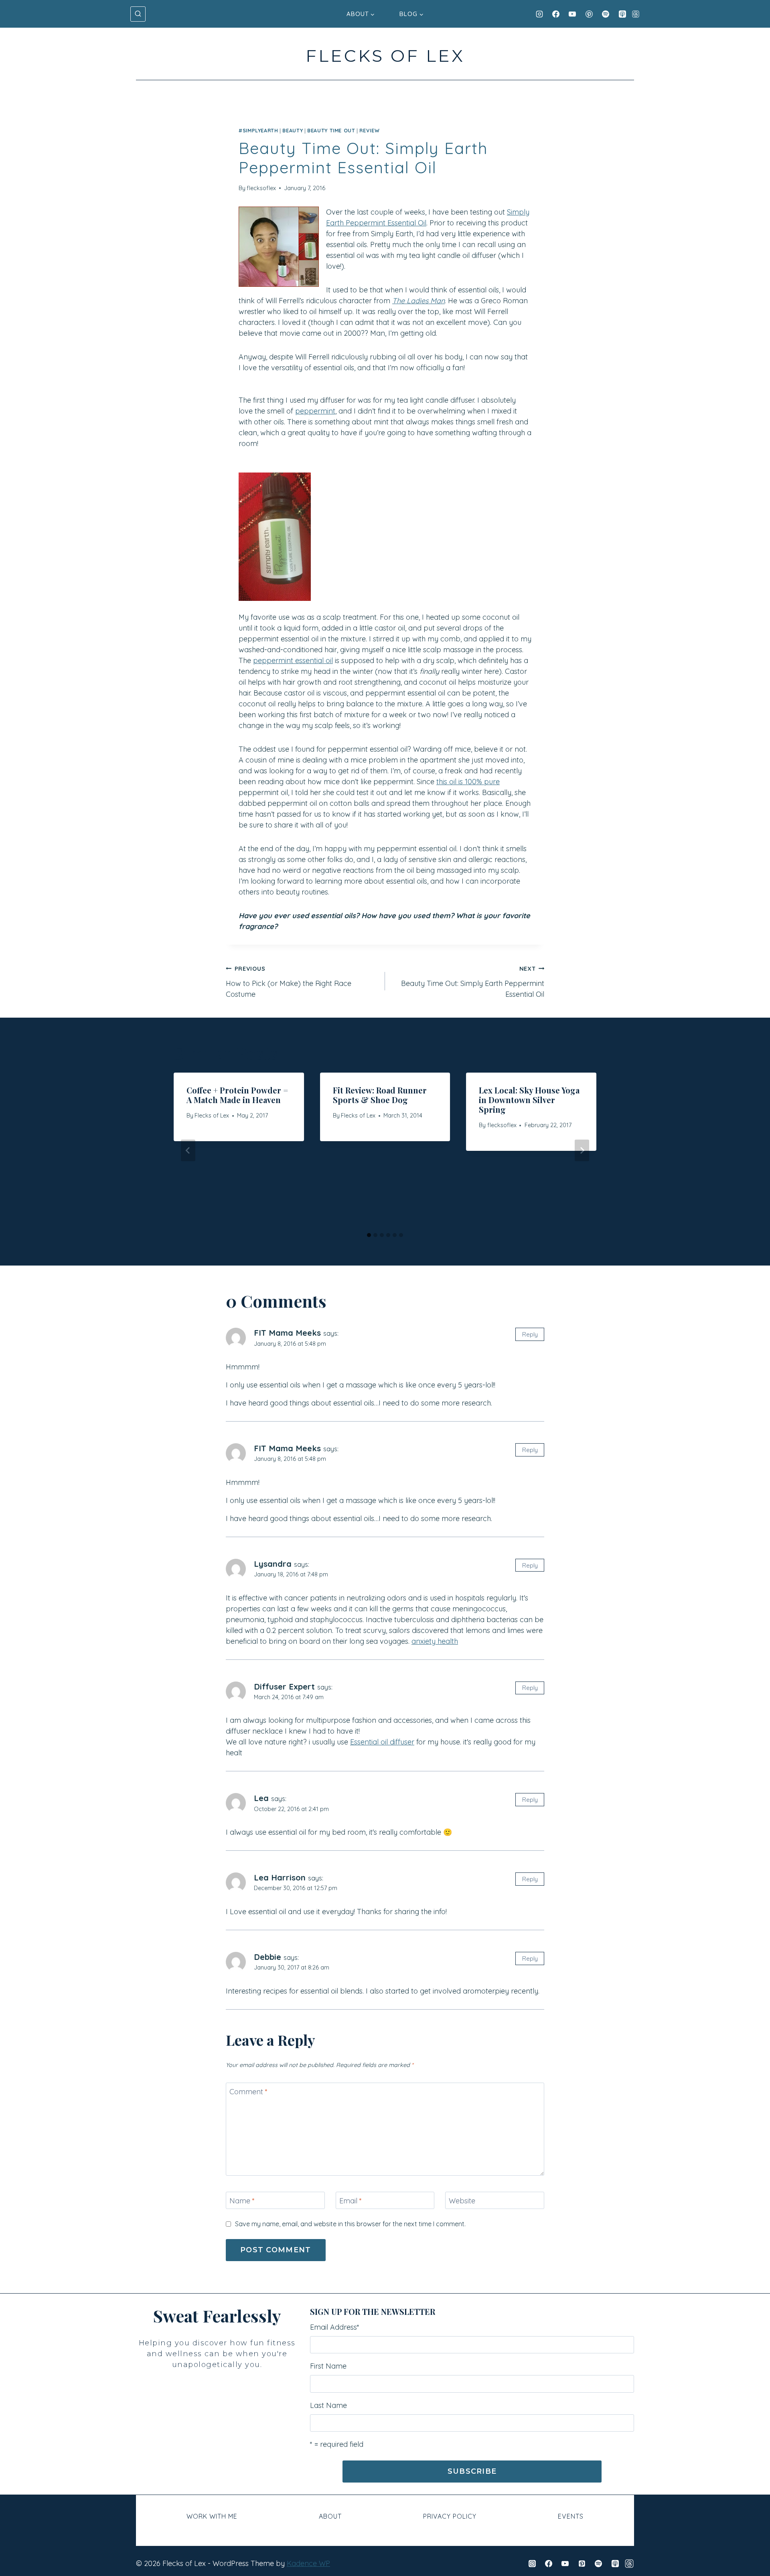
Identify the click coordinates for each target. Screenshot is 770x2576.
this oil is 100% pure (468, 782)
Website (462, 2201)
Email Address (335, 2327)
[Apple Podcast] (622, 14)
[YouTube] (572, 14)
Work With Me (212, 2516)
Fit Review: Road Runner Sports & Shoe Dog (380, 1095)
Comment (248, 2092)
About (330, 2516)
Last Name (328, 2405)
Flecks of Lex (212, 1116)
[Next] (582, 1150)
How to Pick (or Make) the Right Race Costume (289, 982)
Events (571, 2516)
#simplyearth (258, 130)
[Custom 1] (629, 2564)
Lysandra (273, 1564)
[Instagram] (539, 14)
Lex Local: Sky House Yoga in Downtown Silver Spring (529, 1100)
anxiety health (435, 1641)
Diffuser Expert (284, 1687)
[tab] (369, 1235)
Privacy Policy (450, 2516)
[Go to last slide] (188, 1150)
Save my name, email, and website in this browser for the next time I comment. (350, 2224)
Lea (261, 1798)
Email (351, 2201)
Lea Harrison (280, 1877)
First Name (328, 2366)
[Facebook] (556, 14)
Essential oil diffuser (382, 1742)
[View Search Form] (138, 14)
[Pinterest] (589, 14)
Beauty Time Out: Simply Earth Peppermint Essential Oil (473, 982)
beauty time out (331, 130)
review (369, 130)
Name (242, 2201)
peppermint (315, 411)
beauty (293, 130)
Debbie (267, 1957)
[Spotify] (606, 14)
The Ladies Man (418, 301)
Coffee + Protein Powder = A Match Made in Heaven (237, 1095)
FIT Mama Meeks (287, 1333)
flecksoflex (261, 188)
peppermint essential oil (293, 660)
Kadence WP (308, 2563)
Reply (530, 1334)
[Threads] (636, 14)
